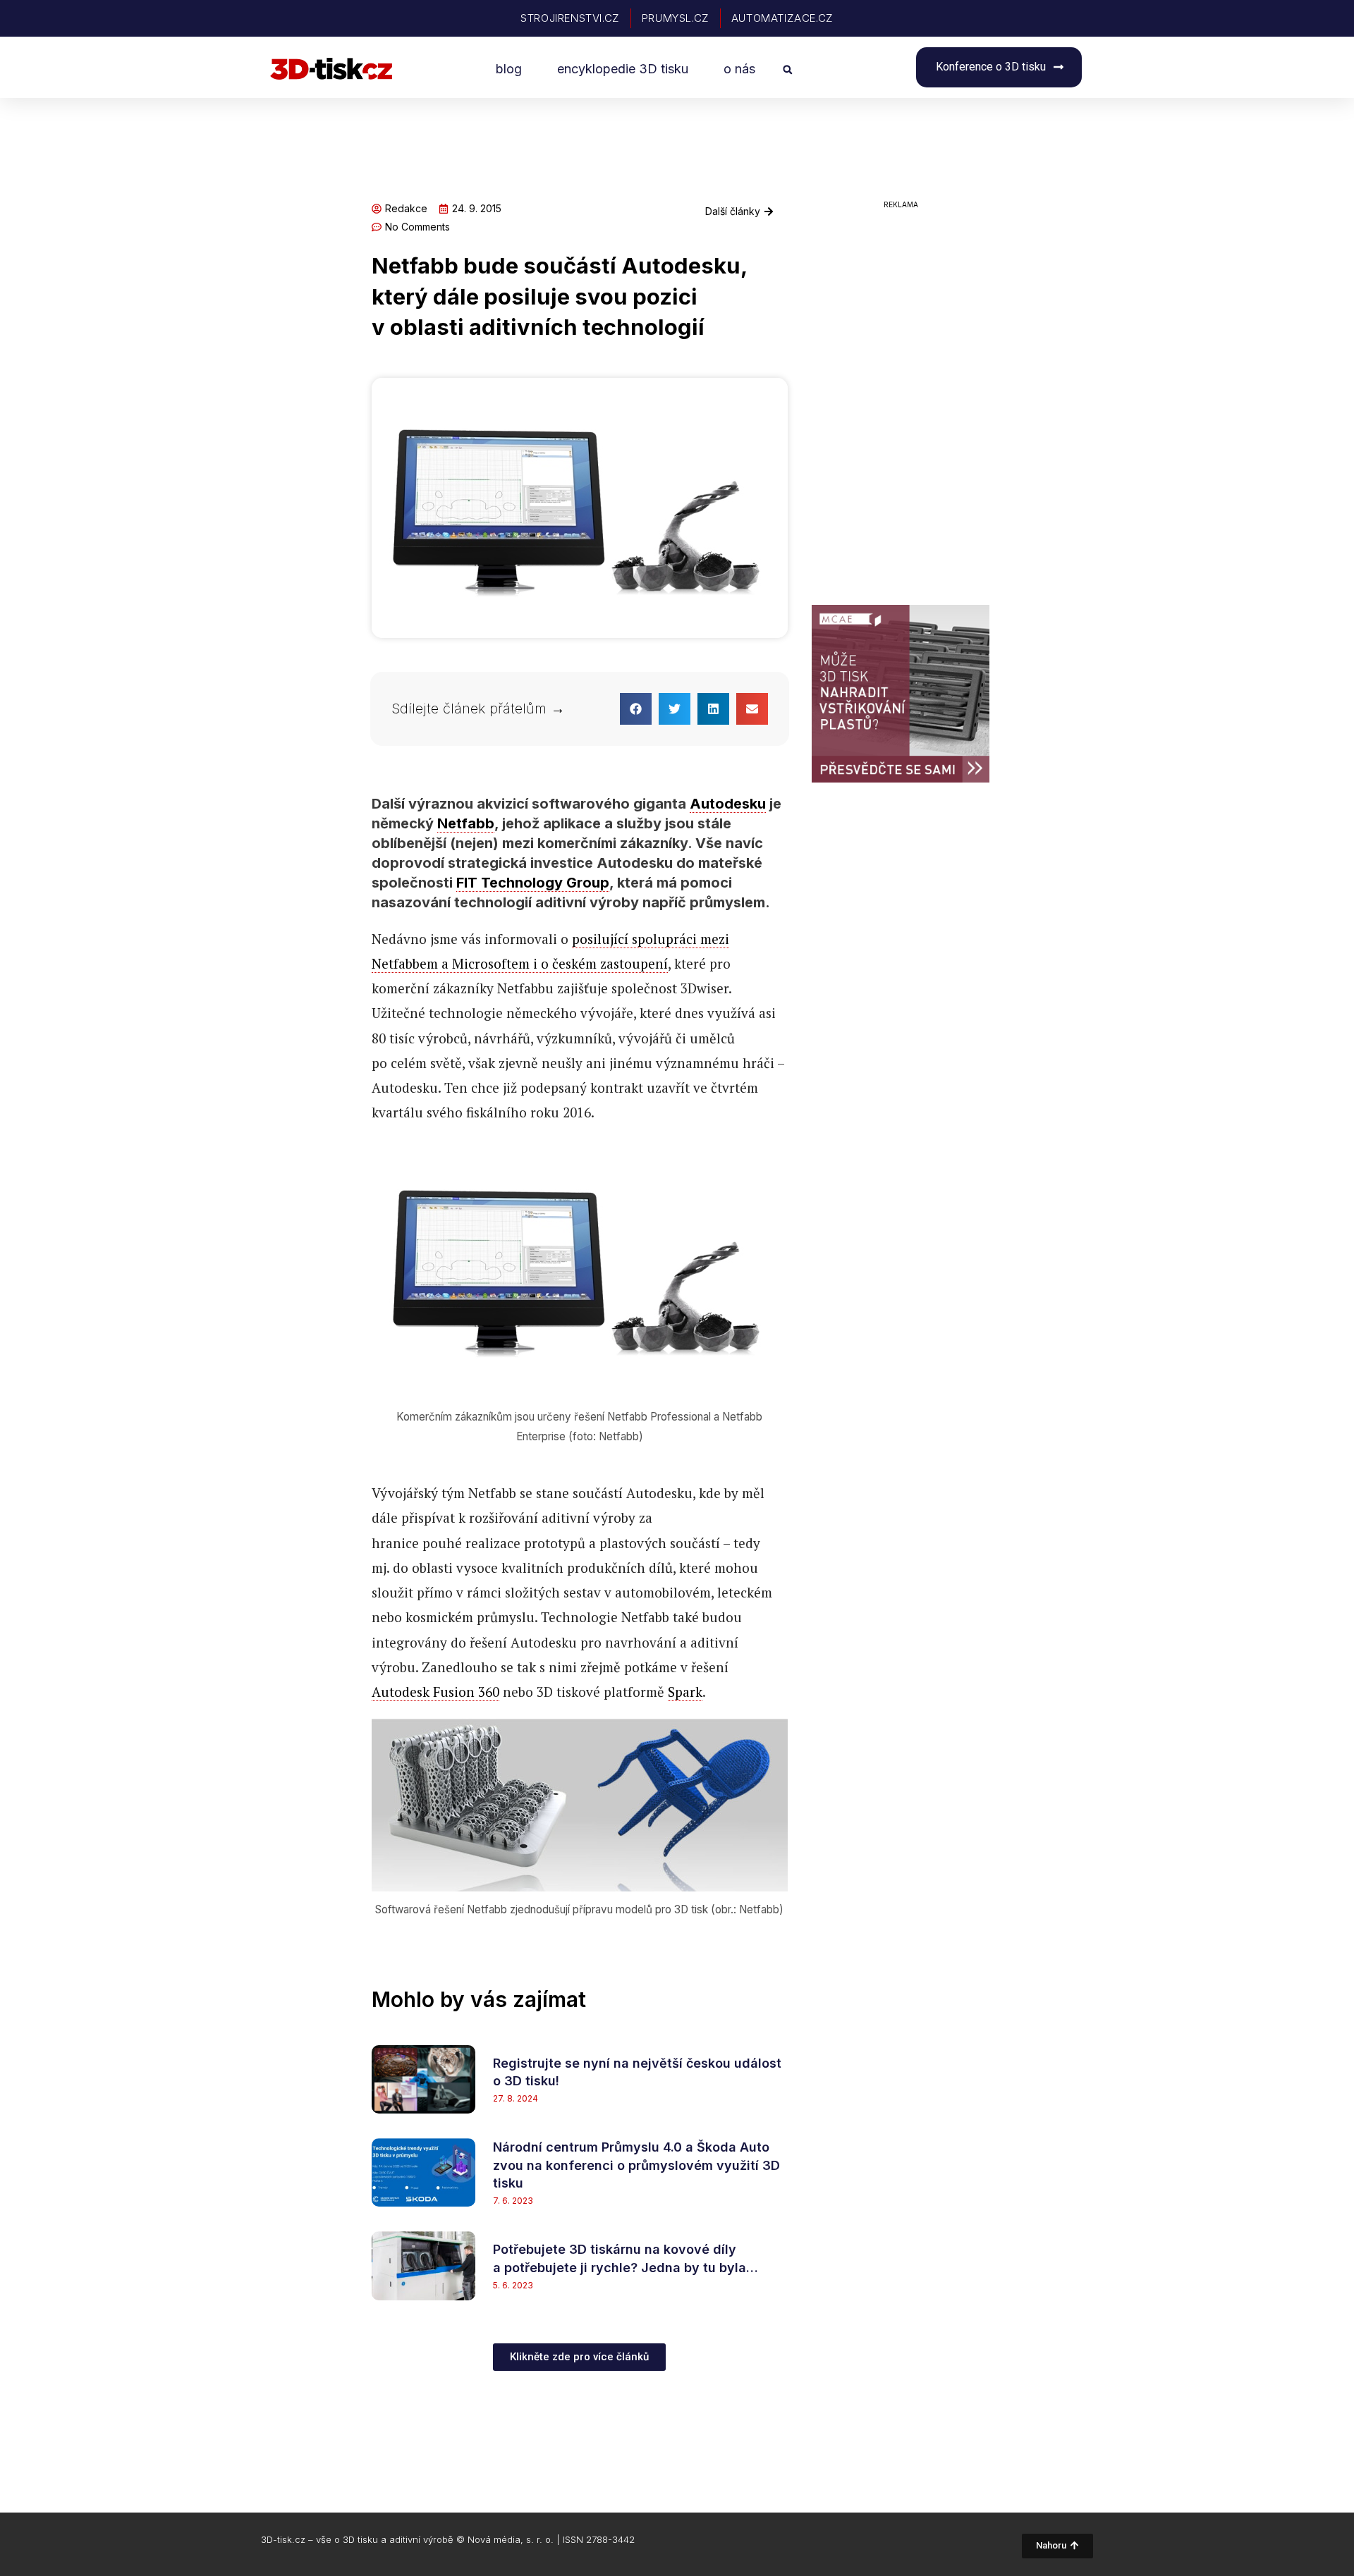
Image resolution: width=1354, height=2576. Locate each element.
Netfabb (466, 823)
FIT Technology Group (533, 883)
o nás (739, 69)
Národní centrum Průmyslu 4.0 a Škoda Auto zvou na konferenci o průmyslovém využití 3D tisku (636, 2165)
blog (509, 69)
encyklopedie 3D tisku (623, 69)
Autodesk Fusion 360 (435, 1692)
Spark (685, 1692)
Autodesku (728, 804)
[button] (787, 69)
